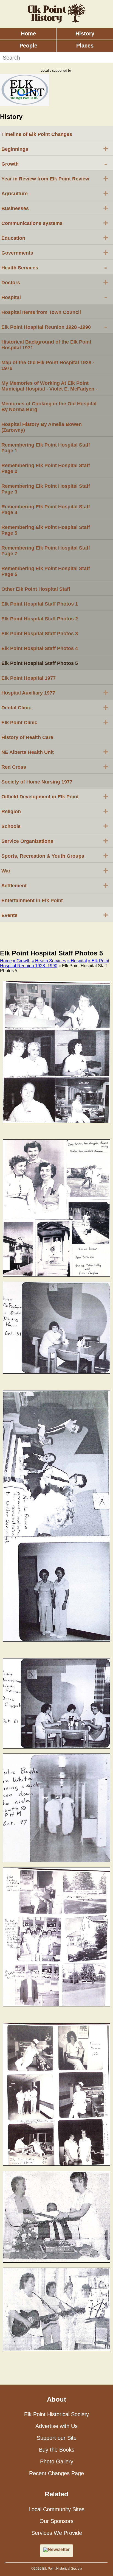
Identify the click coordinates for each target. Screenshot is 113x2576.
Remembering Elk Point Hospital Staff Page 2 (46, 468)
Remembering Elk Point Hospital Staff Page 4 (46, 510)
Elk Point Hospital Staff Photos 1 (40, 604)
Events (55, 915)
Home (28, 34)
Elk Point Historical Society (56, 2414)
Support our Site (57, 2438)
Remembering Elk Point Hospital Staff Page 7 (46, 551)
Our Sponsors (56, 2521)
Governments (55, 252)
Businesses (55, 208)
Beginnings (55, 149)
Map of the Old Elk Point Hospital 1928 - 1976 (48, 365)
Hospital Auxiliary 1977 (55, 692)
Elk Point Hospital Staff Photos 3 (40, 634)
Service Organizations (55, 841)
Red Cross (55, 766)
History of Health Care (27, 737)
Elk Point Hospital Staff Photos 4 (40, 648)
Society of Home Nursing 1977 (37, 782)
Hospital (54, 297)
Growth (54, 163)
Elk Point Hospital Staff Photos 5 (40, 663)
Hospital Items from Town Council (41, 312)
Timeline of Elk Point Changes (37, 134)
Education (55, 238)
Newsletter (59, 2549)
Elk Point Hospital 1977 (29, 678)
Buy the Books (57, 2450)
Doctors (55, 282)
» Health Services (49, 961)
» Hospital (77, 961)
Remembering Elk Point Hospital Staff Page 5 (46, 530)
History (85, 34)
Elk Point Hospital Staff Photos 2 (40, 619)
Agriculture (55, 193)
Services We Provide (57, 2533)
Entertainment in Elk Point (32, 901)
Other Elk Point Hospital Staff (36, 589)
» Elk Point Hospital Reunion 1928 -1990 (55, 963)
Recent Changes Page (56, 2473)
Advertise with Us (56, 2426)
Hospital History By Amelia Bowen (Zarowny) (42, 427)
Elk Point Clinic (55, 722)
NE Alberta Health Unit (55, 752)
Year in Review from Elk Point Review (55, 178)
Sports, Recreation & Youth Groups (55, 855)
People (28, 46)
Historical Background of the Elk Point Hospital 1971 (46, 345)
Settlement (55, 885)
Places (85, 46)
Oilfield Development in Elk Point (55, 796)
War (55, 870)
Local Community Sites (56, 2509)
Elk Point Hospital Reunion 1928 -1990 (54, 327)
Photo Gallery (57, 2461)
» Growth (22, 961)
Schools (55, 826)
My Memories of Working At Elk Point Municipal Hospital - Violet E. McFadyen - (49, 386)
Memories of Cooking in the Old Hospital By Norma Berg (49, 407)
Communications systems (55, 223)
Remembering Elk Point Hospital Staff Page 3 (46, 489)
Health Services (54, 267)
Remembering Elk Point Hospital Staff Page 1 (46, 448)
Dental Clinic (55, 707)
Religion (55, 811)
